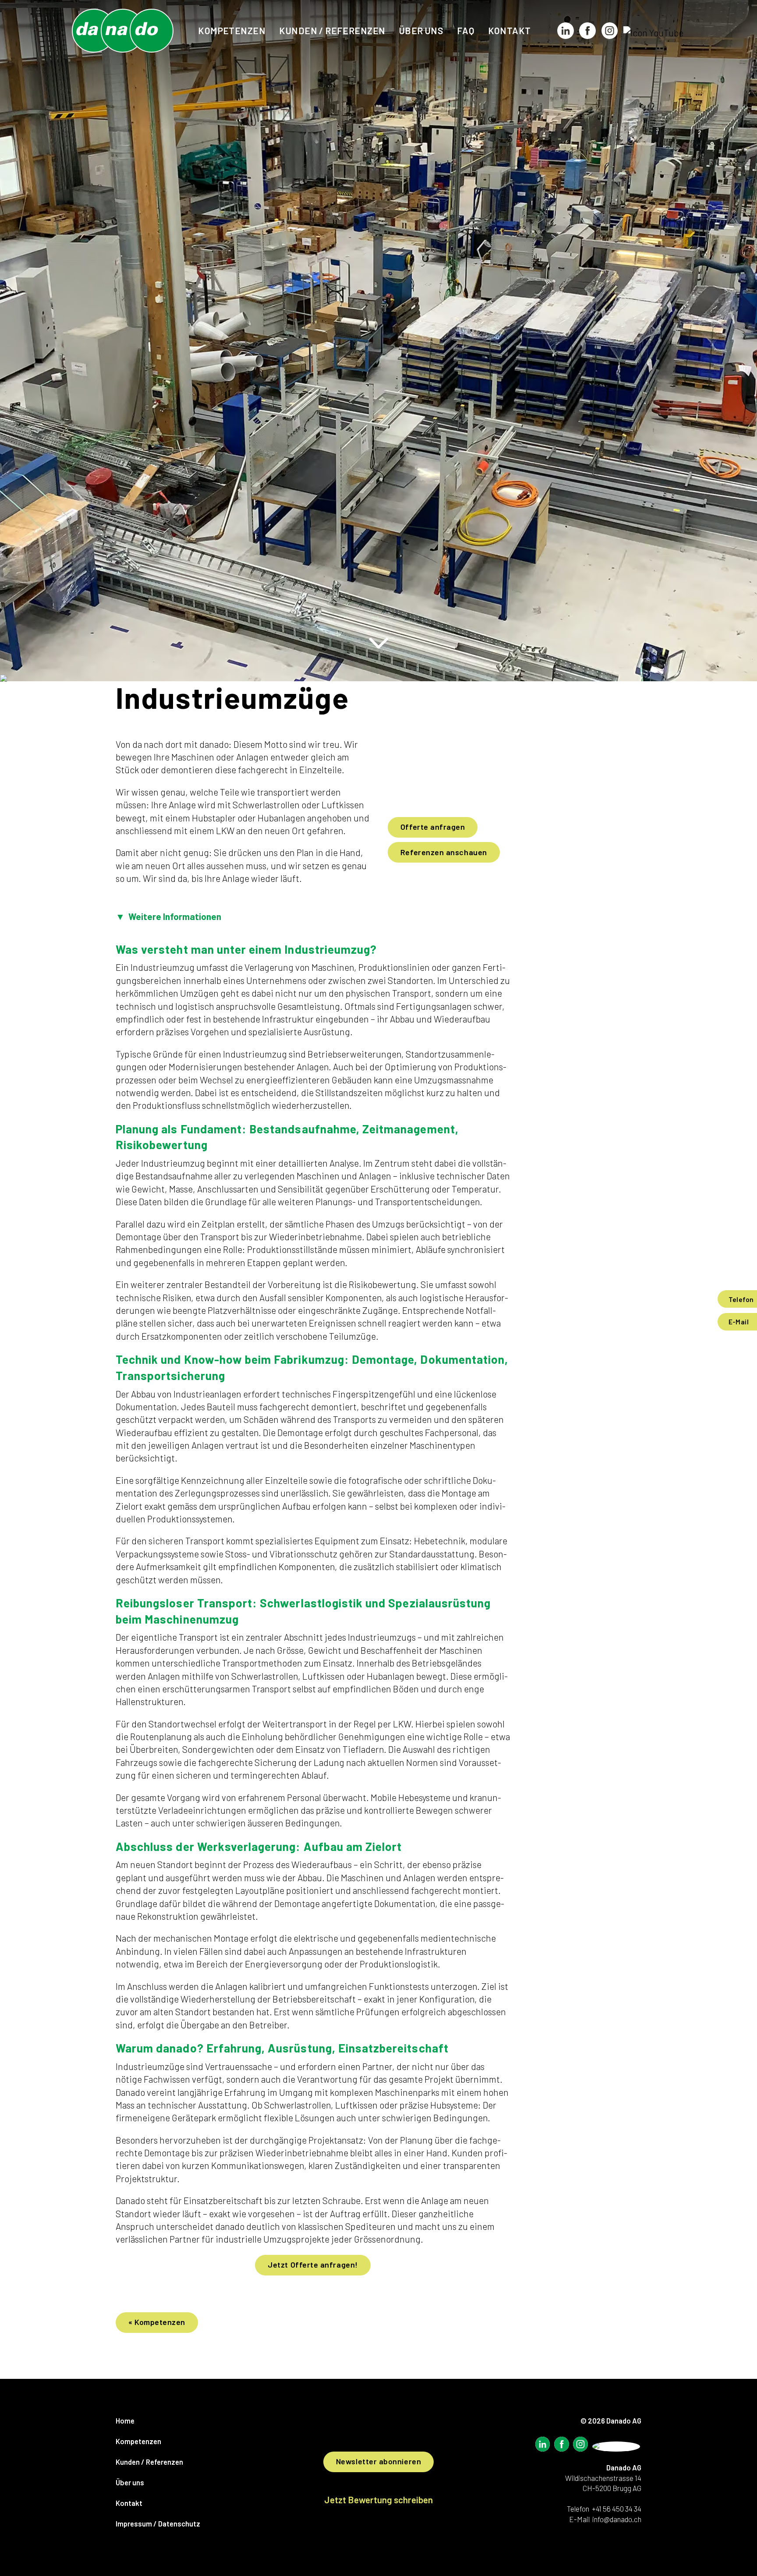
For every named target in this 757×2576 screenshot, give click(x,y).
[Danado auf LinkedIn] (566, 33)
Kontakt (509, 30)
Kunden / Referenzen (332, 30)
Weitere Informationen (168, 916)
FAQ (465, 30)
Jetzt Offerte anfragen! (313, 2265)
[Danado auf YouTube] (653, 33)
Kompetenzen (232, 30)
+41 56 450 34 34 (617, 2509)
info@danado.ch (617, 2519)
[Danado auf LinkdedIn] (542, 2446)
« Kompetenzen (157, 2322)
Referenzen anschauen (444, 852)
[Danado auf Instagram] (609, 33)
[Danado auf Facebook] (587, 33)
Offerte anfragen (433, 827)
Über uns (421, 30)
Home (125, 2420)
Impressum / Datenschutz (158, 2523)
